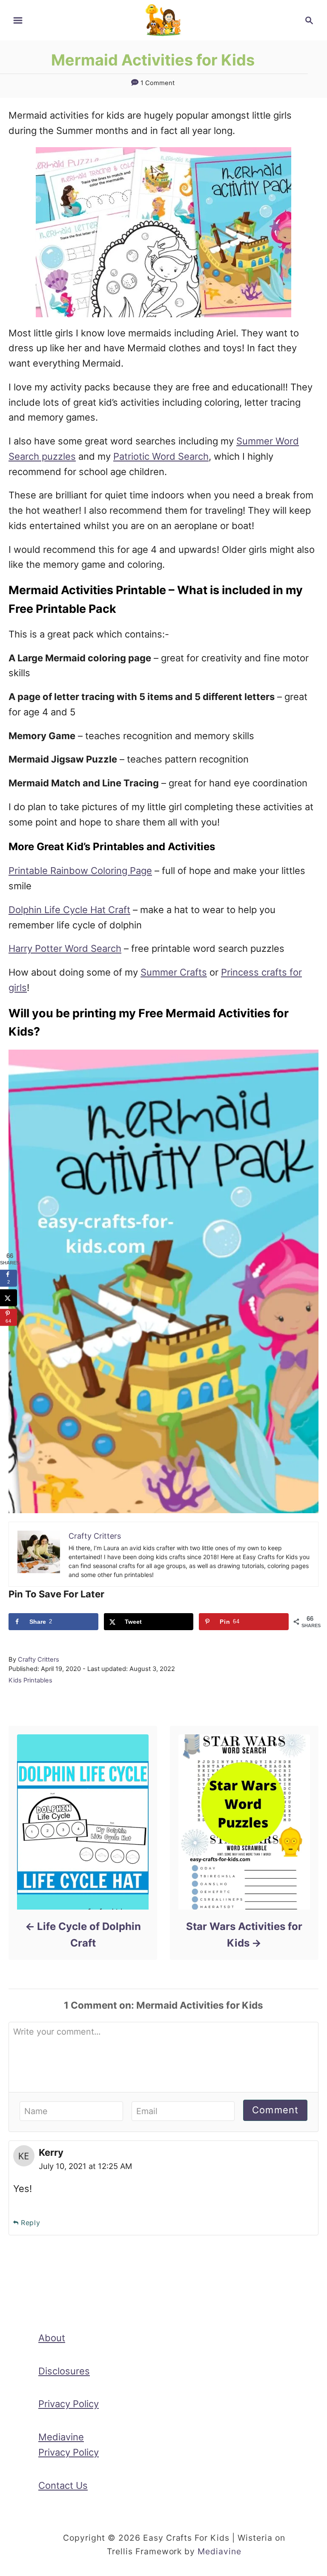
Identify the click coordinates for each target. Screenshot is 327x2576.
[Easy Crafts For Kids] (163, 20)
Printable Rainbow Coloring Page (80, 871)
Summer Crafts (174, 972)
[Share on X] (9, 1298)
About (52, 2338)
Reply (31, 2223)
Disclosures (64, 2371)
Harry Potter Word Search (65, 948)
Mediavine (219, 2551)
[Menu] (18, 20)
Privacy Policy (69, 2404)
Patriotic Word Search (161, 456)
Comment (275, 2110)
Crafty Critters (39, 1659)
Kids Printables (30, 1680)
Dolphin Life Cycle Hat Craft (69, 910)
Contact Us (63, 2485)
